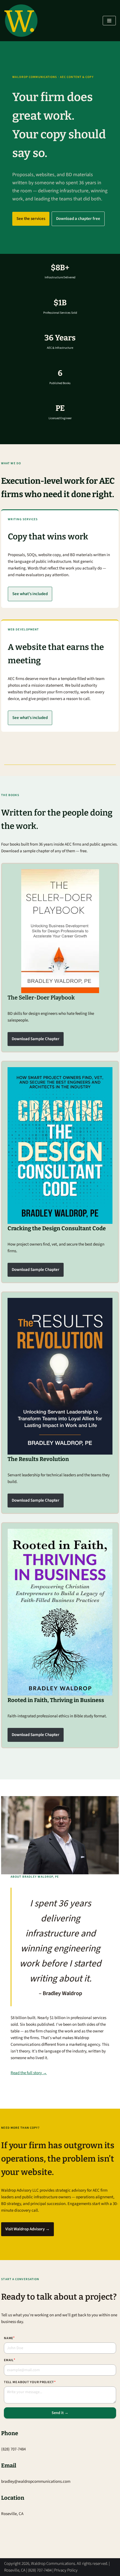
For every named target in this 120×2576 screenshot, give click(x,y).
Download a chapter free (78, 219)
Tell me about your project (30, 2382)
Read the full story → (29, 2073)
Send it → (60, 2413)
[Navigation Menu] (109, 21)
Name (9, 2338)
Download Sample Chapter (36, 1039)
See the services (31, 219)
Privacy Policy (66, 2570)
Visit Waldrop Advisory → (27, 2229)
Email (9, 2360)
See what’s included (30, 594)
